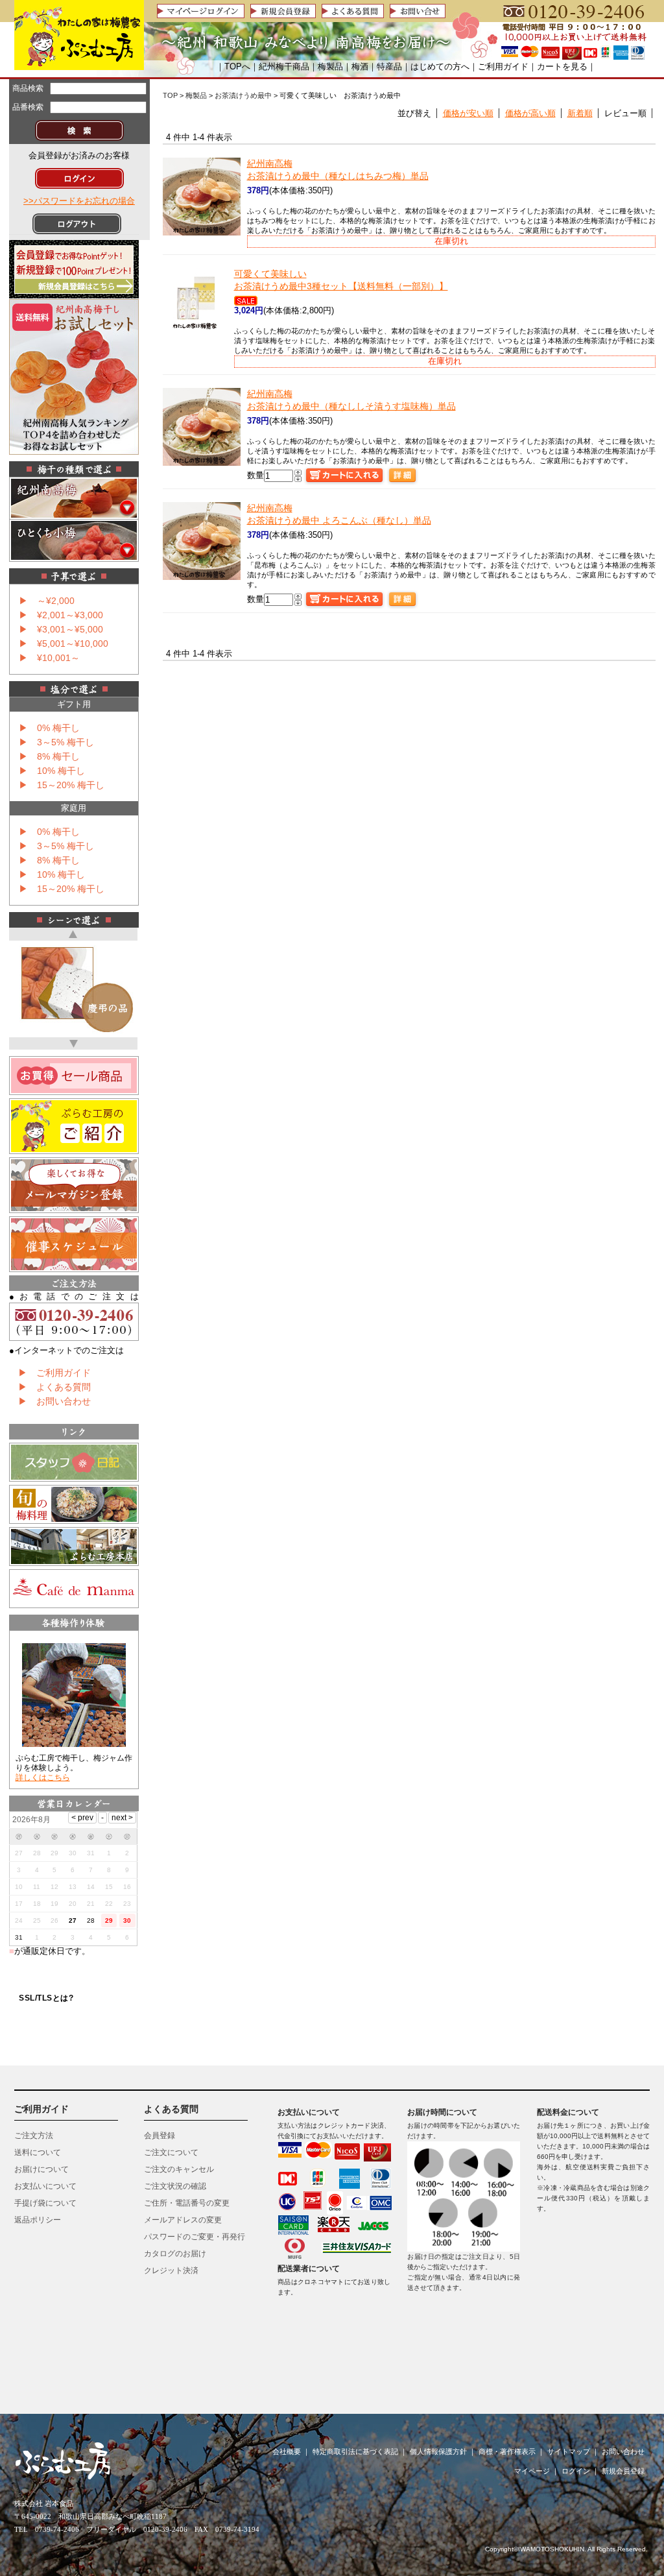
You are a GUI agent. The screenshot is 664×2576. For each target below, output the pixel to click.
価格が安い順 (468, 113)
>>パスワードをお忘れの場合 (79, 201)
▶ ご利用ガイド (54, 1373)
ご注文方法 (34, 2136)
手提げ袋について (45, 2203)
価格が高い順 (530, 113)
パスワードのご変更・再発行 (195, 2237)
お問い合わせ (623, 2451)
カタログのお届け (175, 2254)
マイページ (532, 2471)
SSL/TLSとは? (46, 1998)
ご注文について (171, 2152)
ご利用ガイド (503, 66)
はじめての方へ (440, 66)
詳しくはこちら (43, 1777)
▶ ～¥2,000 (47, 601)
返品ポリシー (38, 2220)
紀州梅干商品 (284, 66)
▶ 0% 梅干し (49, 728)
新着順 (580, 113)
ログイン (576, 2471)
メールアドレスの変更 (183, 2220)
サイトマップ (569, 2451)
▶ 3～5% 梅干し (56, 742)
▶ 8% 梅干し (49, 756)
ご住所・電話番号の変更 (187, 2203)
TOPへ (237, 66)
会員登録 (160, 2136)
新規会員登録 (623, 2471)
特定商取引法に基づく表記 (355, 2451)
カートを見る (562, 66)
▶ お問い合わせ (54, 1401)
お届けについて (41, 2169)
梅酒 (360, 66)
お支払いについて (45, 2186)
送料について (38, 2152)
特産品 (389, 66)
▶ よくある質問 (54, 1387)
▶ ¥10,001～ (49, 658)
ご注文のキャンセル (179, 2169)
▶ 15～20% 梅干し (62, 785)
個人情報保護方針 (438, 2451)
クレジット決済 (171, 2270)
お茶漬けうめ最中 (243, 95)
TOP (170, 95)
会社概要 (287, 2451)
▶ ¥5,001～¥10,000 (64, 644)
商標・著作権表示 (507, 2451)
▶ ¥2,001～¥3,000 (61, 615)
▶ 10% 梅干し (52, 771)
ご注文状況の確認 (175, 2186)
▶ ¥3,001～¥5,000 (61, 629)
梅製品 (330, 66)
